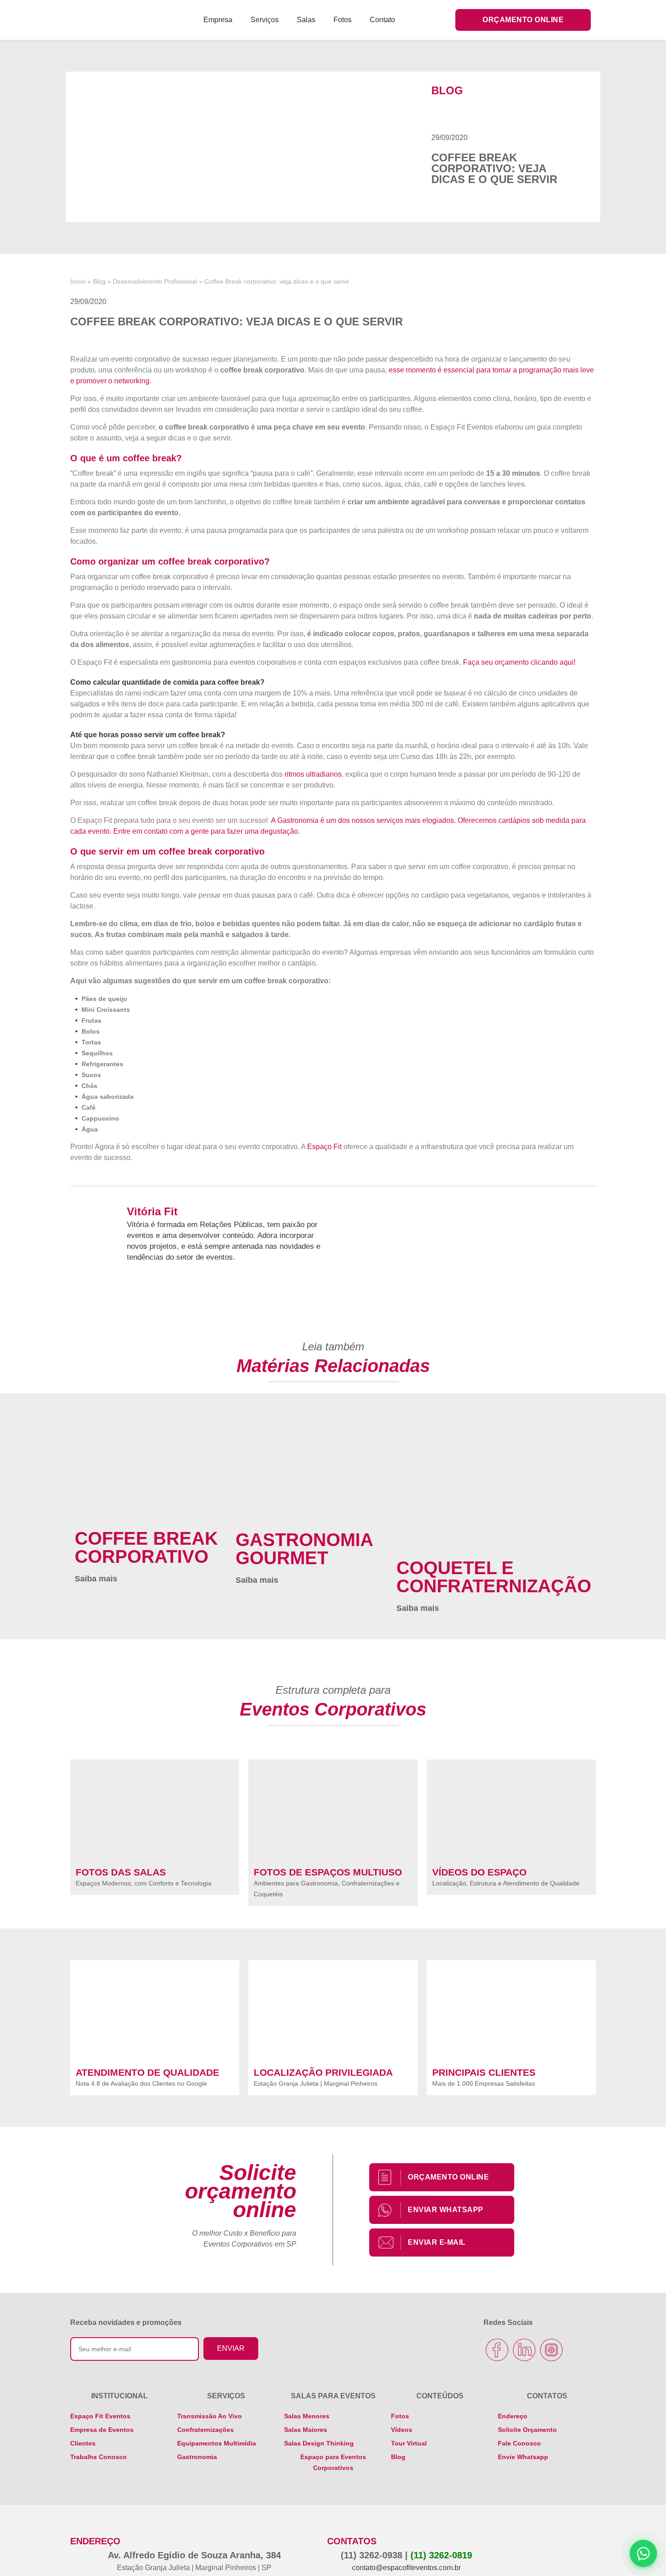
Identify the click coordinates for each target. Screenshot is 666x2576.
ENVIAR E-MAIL (437, 2242)
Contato (382, 20)
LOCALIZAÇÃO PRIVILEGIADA (323, 2072)
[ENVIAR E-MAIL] (390, 2243)
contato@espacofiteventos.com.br (406, 2568)
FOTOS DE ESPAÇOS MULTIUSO (328, 1872)
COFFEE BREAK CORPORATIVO (146, 1547)
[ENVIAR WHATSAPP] (390, 2210)
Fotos (343, 20)
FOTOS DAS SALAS (121, 1872)
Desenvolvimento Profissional (155, 282)
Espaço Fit (324, 1147)
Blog (99, 282)
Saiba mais (96, 1579)
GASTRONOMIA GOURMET (304, 1549)
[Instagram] (551, 2350)
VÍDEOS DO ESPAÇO (479, 1872)
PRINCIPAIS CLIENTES (484, 2072)
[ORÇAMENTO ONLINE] (390, 2177)
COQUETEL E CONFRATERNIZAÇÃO (494, 1577)
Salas (306, 20)
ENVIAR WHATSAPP (446, 2210)
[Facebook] (497, 2350)
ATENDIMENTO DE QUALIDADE (147, 2072)
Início (78, 282)
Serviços (265, 20)
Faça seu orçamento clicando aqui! (519, 662)
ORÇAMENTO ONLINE (448, 2177)
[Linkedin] (524, 2350)
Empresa (218, 20)
